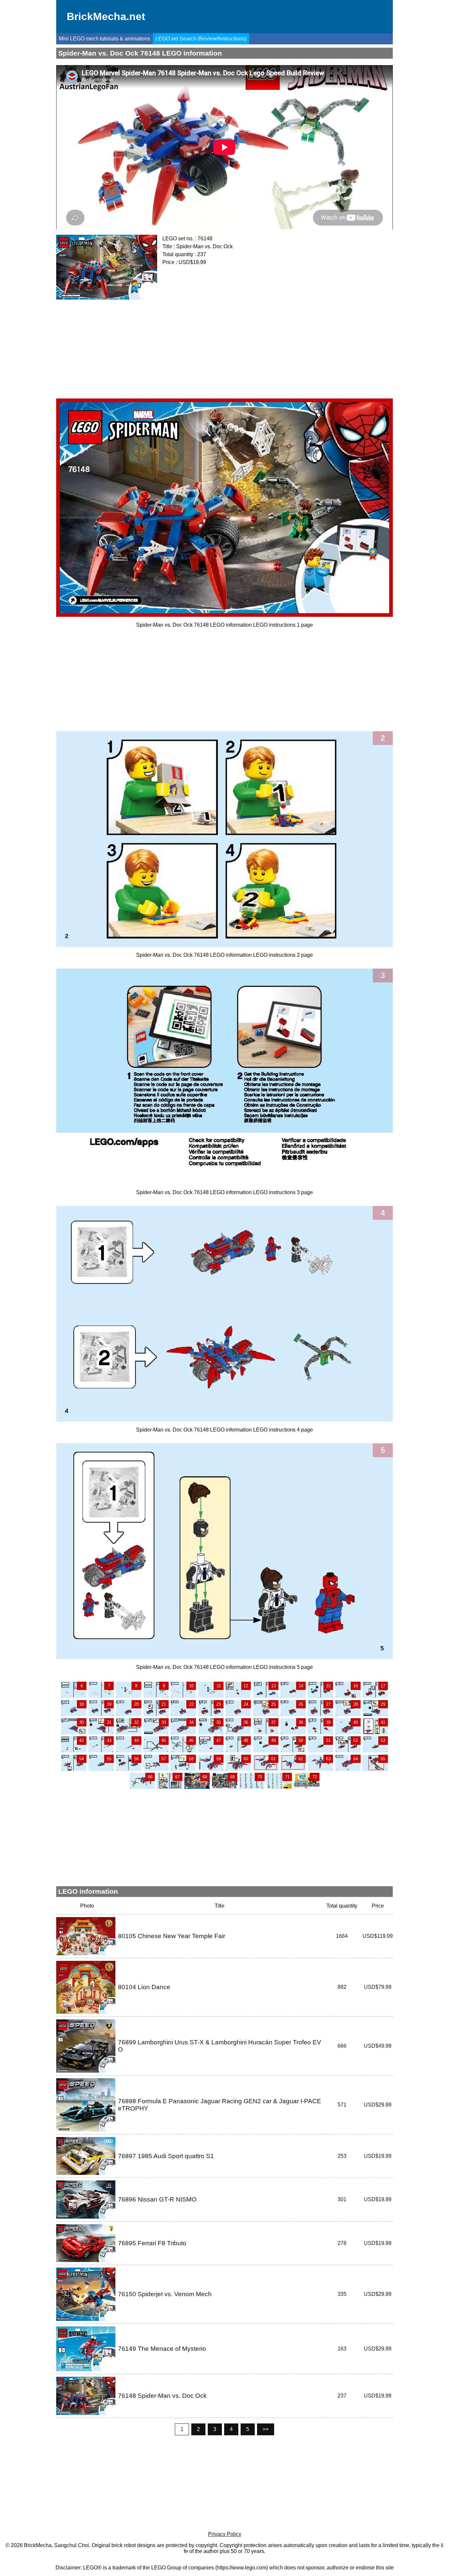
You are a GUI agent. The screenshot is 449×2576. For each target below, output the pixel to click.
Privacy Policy (225, 2534)
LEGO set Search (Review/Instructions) (201, 39)
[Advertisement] (225, 347)
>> (266, 2429)
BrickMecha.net (106, 16)
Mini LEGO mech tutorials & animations (105, 39)
